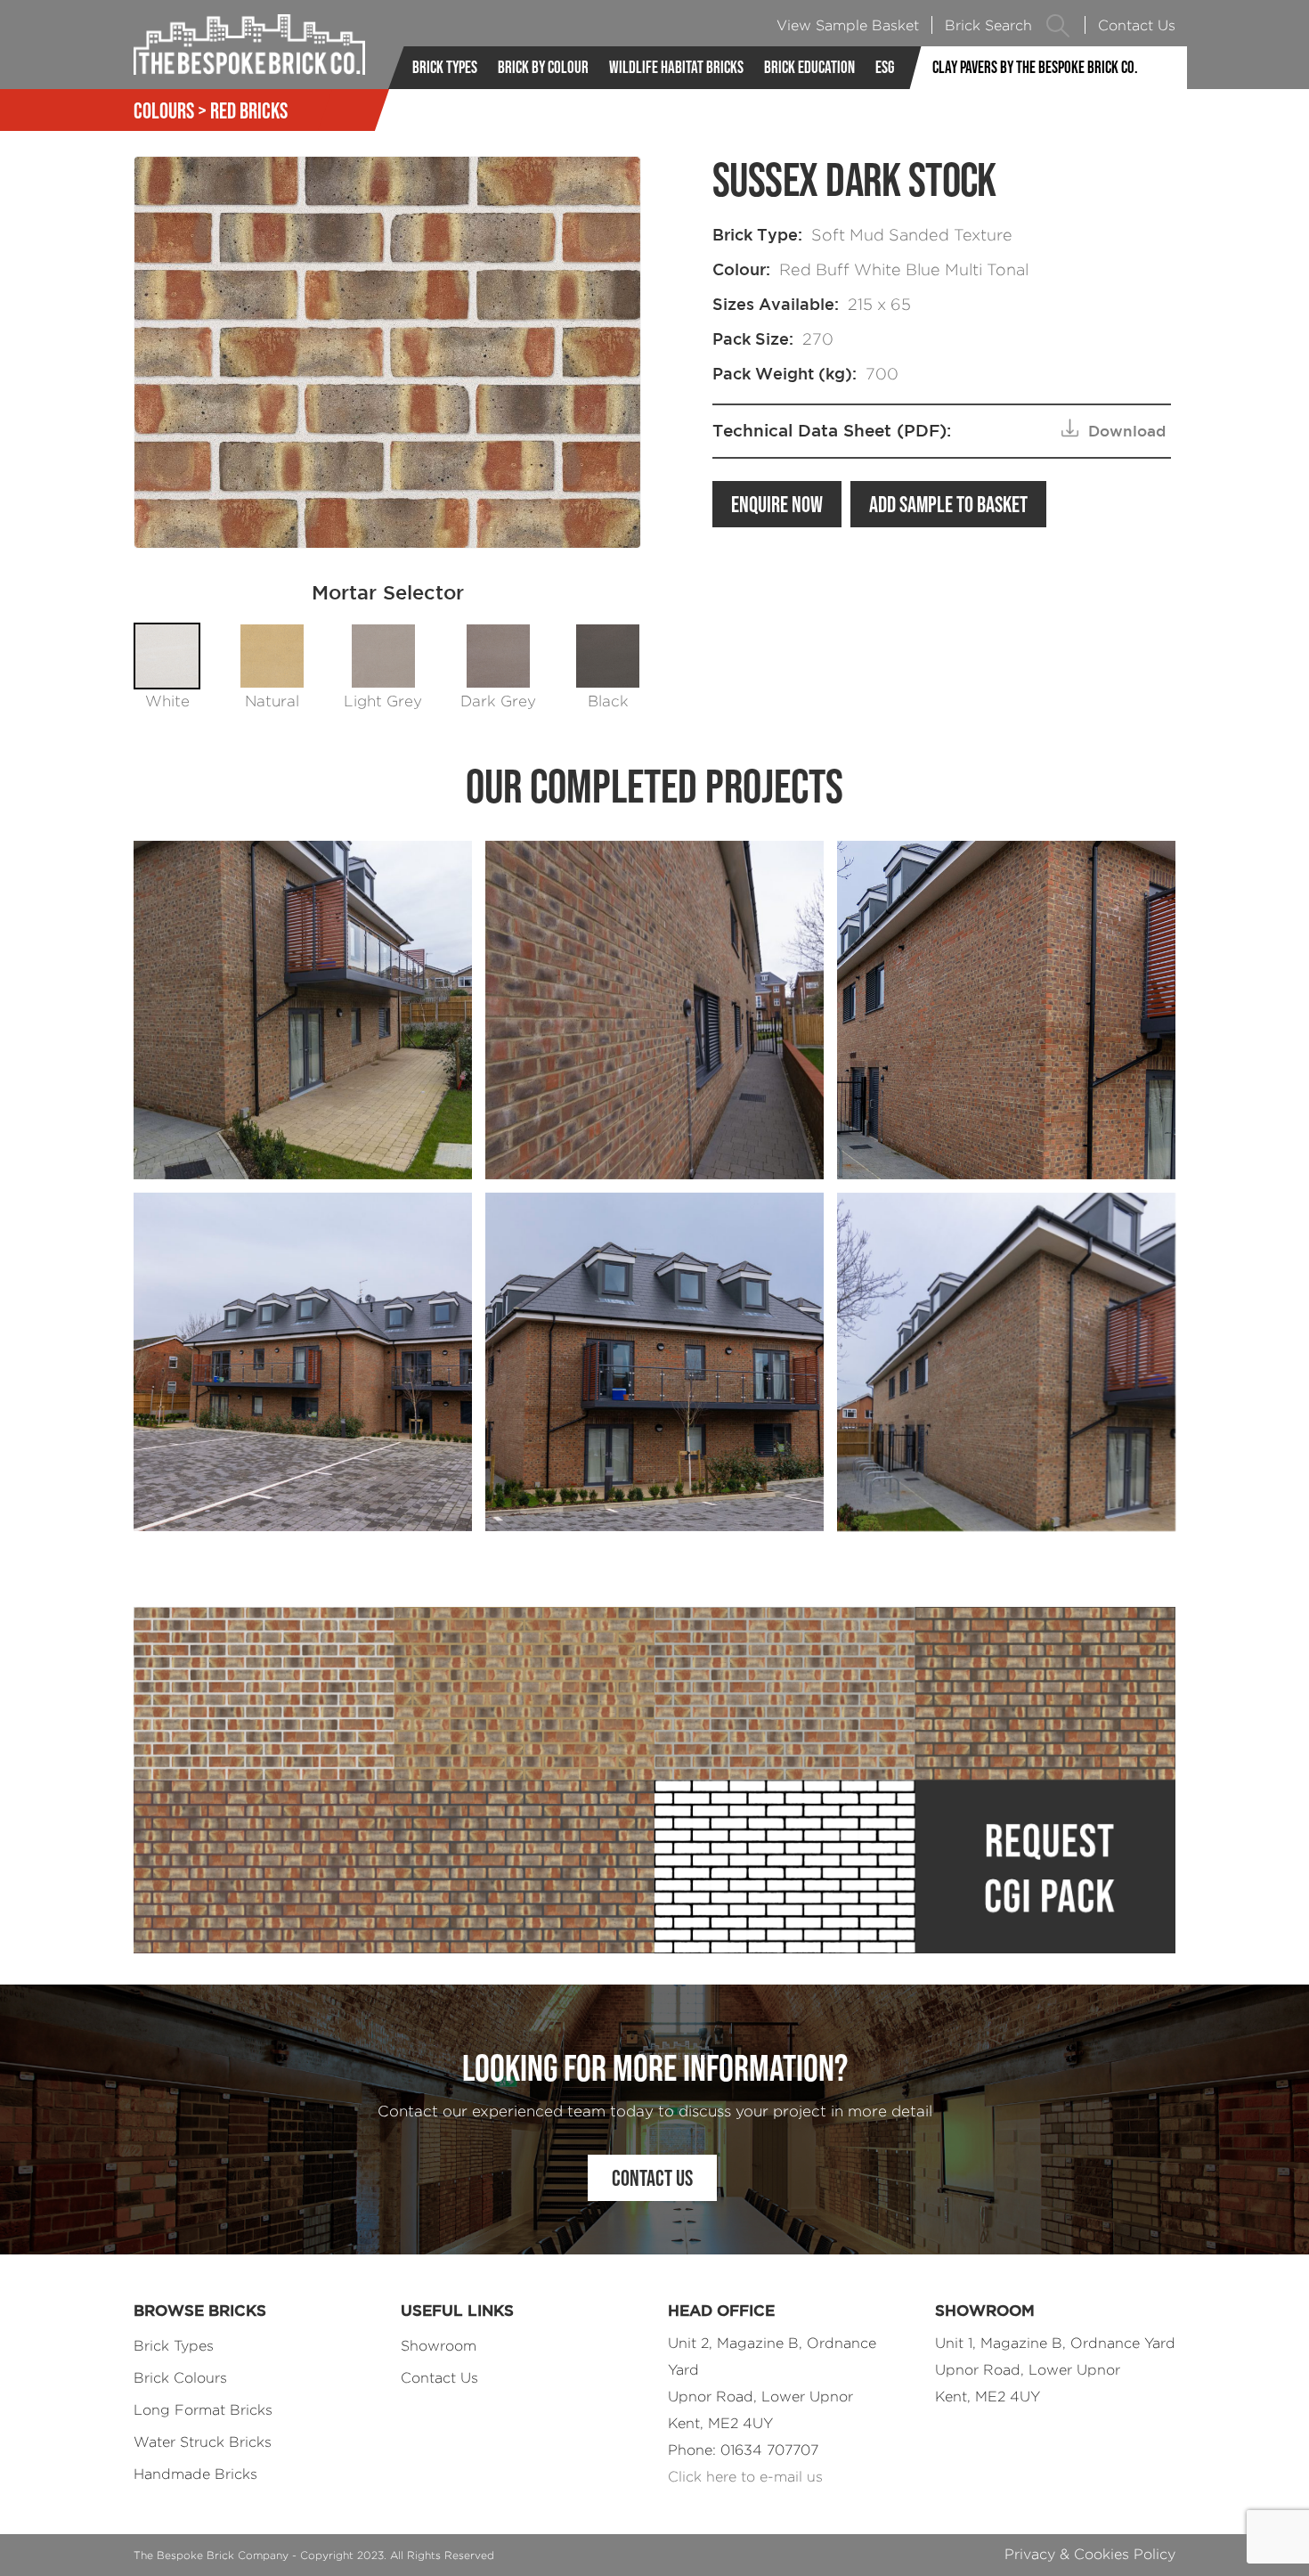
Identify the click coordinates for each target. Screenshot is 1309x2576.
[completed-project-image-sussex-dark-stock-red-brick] (303, 1010)
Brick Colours (180, 2378)
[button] (1058, 25)
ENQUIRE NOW (777, 504)
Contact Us (1137, 25)
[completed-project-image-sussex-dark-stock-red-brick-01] (654, 1010)
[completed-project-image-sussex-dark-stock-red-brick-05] (1006, 1362)
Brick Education (809, 67)
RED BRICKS (249, 110)
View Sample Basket (848, 25)
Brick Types (445, 67)
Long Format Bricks (203, 2410)
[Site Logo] (249, 45)
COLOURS (164, 110)
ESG (885, 67)
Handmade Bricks (195, 2474)
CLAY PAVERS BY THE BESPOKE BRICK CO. (1035, 67)
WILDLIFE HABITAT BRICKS (676, 67)
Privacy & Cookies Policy (1090, 2554)
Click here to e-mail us (745, 2477)
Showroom (439, 2346)
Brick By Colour (543, 67)
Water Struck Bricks (203, 2442)
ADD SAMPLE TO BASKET (948, 504)
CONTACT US (652, 2178)
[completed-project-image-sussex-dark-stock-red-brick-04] (654, 1362)
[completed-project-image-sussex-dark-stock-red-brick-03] (303, 1362)
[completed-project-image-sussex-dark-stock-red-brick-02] (1006, 1010)
